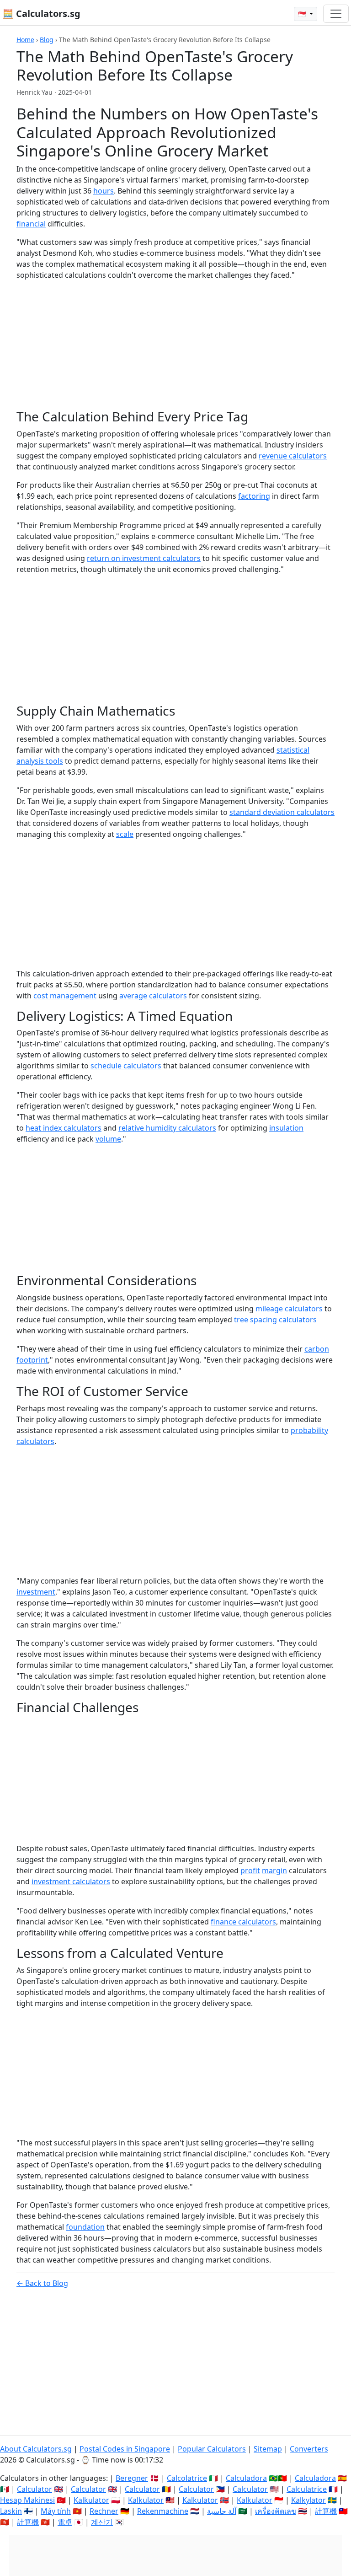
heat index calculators (64, 1128)
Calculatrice (307, 2489)
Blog (47, 40)
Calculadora (246, 2478)
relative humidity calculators (167, 1128)
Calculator (35, 2489)
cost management (65, 996)
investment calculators (71, 1881)
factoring (254, 496)
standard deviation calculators (282, 812)
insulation (286, 1128)
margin (274, 1870)
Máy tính (56, 2511)
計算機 (326, 2511)
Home (25, 40)
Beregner (132, 2478)
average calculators (153, 996)
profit (250, 1870)
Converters (309, 2449)
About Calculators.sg (36, 2449)
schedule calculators (126, 1066)
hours (104, 191)
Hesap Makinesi (27, 2500)
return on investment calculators (144, 558)
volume (108, 1139)
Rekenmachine (163, 2511)
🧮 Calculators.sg (41, 13)
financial (31, 224)
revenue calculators (293, 456)
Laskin (11, 2511)
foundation (85, 2227)
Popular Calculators (212, 2449)
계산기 (102, 2522)
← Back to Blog (42, 2283)
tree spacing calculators (275, 1320)
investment (36, 1592)
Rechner (104, 2511)
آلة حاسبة (222, 2511)
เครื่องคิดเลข (276, 2511)
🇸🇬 (303, 14)
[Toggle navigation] (336, 14)
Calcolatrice (187, 2478)
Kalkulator (91, 2500)
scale (125, 834)
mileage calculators (289, 1309)
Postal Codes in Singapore (125, 2449)
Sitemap (268, 2449)
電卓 (65, 2522)
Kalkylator (308, 2500)
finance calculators (243, 1922)
